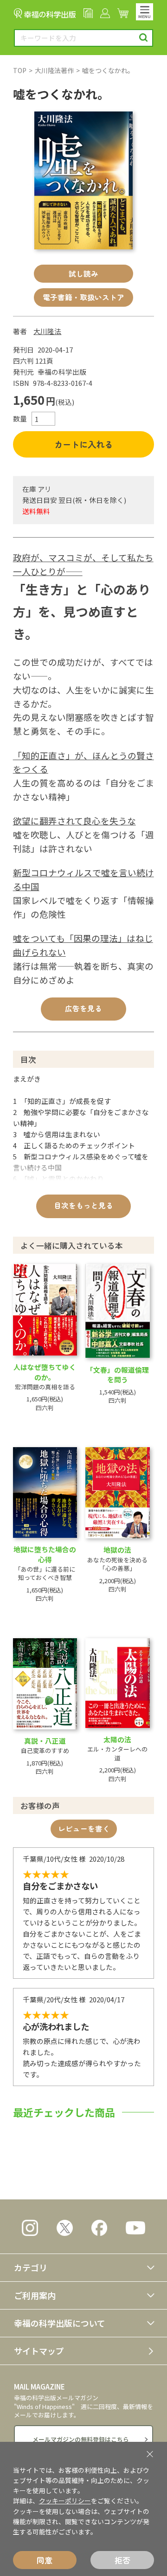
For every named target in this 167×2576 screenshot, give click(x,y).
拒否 (122, 2560)
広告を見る (83, 1008)
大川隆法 (47, 331)
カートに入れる (83, 444)
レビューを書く (84, 1829)
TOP (20, 70)
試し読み (83, 274)
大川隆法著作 (54, 70)
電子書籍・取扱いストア (83, 297)
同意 (45, 2560)
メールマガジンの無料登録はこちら (81, 2439)
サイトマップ (39, 2351)
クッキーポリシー (65, 2501)
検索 (144, 38)
